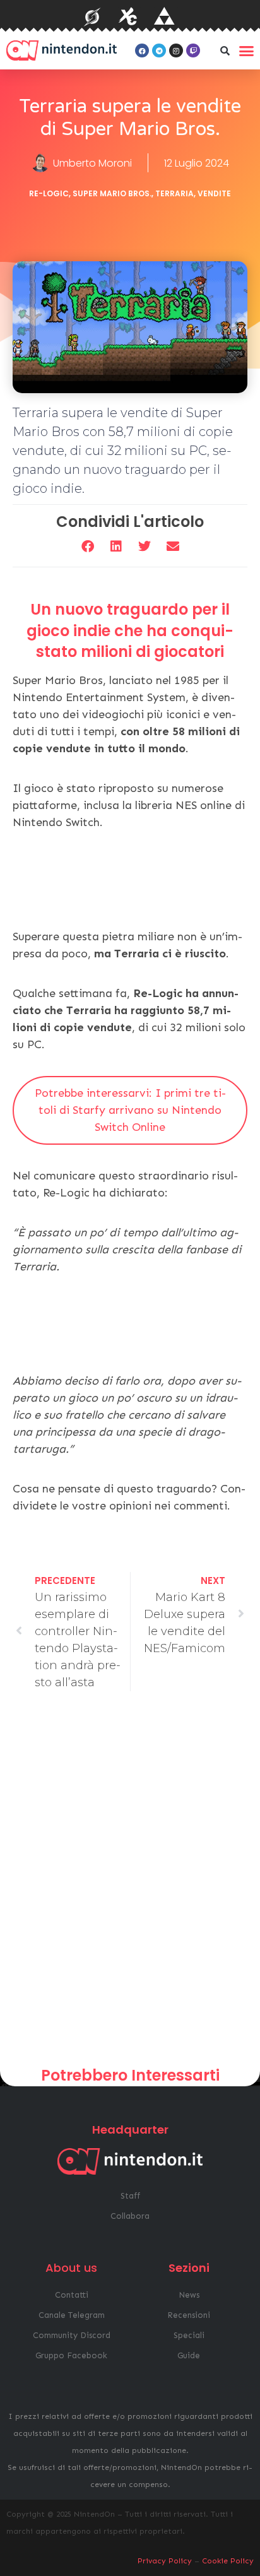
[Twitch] (193, 50)
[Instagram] (176, 50)
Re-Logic (49, 193)
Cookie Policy (228, 2561)
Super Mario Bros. (112, 193)
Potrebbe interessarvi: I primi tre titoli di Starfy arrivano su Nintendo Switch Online (130, 1110)
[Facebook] (142, 50)
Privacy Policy (165, 2561)
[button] (225, 50)
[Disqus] (130, 1884)
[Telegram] (159, 50)
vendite (214, 193)
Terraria (174, 193)
